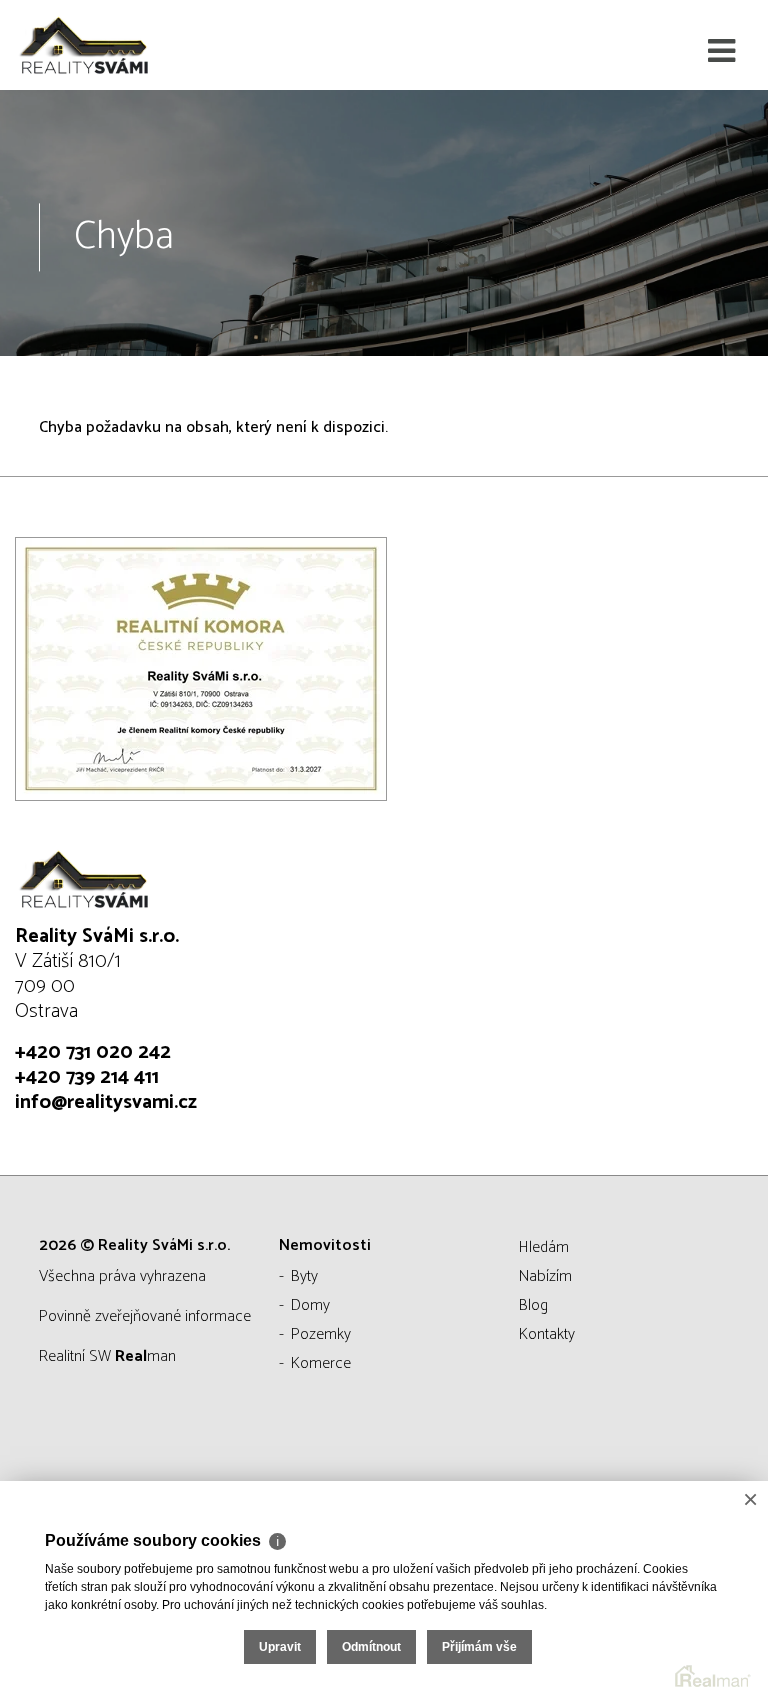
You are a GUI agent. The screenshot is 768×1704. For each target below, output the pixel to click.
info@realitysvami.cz (106, 1102)
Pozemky (321, 1334)
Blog (533, 1305)
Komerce (321, 1363)
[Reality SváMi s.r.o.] (115, 45)
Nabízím (545, 1276)
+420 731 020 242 (93, 1052)
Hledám (544, 1247)
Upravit (280, 1647)
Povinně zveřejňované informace (145, 1316)
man (145, 1356)
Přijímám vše (479, 1647)
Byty (304, 1276)
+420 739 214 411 (87, 1077)
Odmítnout (371, 1647)
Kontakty (547, 1334)
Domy (310, 1305)
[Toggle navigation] (721, 52)
